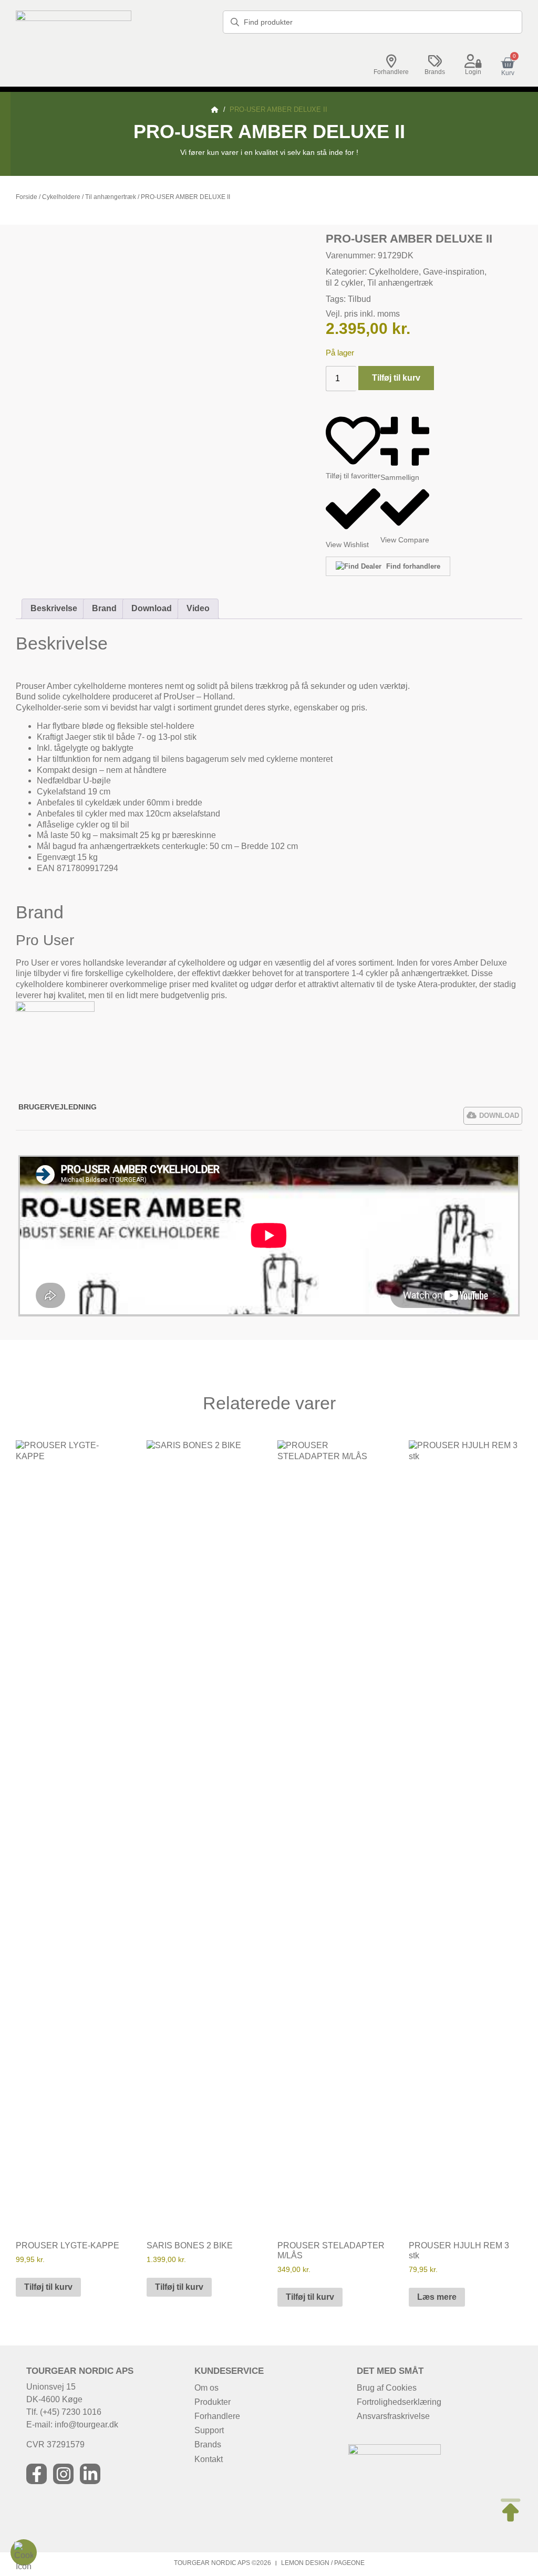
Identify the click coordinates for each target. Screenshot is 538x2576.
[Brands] (435, 61)
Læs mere (437, 2297)
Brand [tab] (104, 608)
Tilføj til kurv (396, 378)
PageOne (349, 2563)
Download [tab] (152, 608)
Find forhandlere (412, 566)
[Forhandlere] (391, 61)
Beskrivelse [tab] (54, 608)
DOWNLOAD (499, 1116)
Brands (435, 72)
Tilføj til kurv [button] (48, 2287)
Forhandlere (391, 72)
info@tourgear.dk (86, 2425)
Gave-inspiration (454, 272)
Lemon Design (305, 2563)
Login (473, 72)
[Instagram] (63, 2474)
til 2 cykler (344, 283)
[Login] (473, 61)
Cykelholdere (61, 197)
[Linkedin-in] (90, 2474)
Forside (27, 197)
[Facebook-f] (37, 2474)
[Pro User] (55, 1009)
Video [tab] (198, 608)
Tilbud (359, 299)
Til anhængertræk (111, 197)
